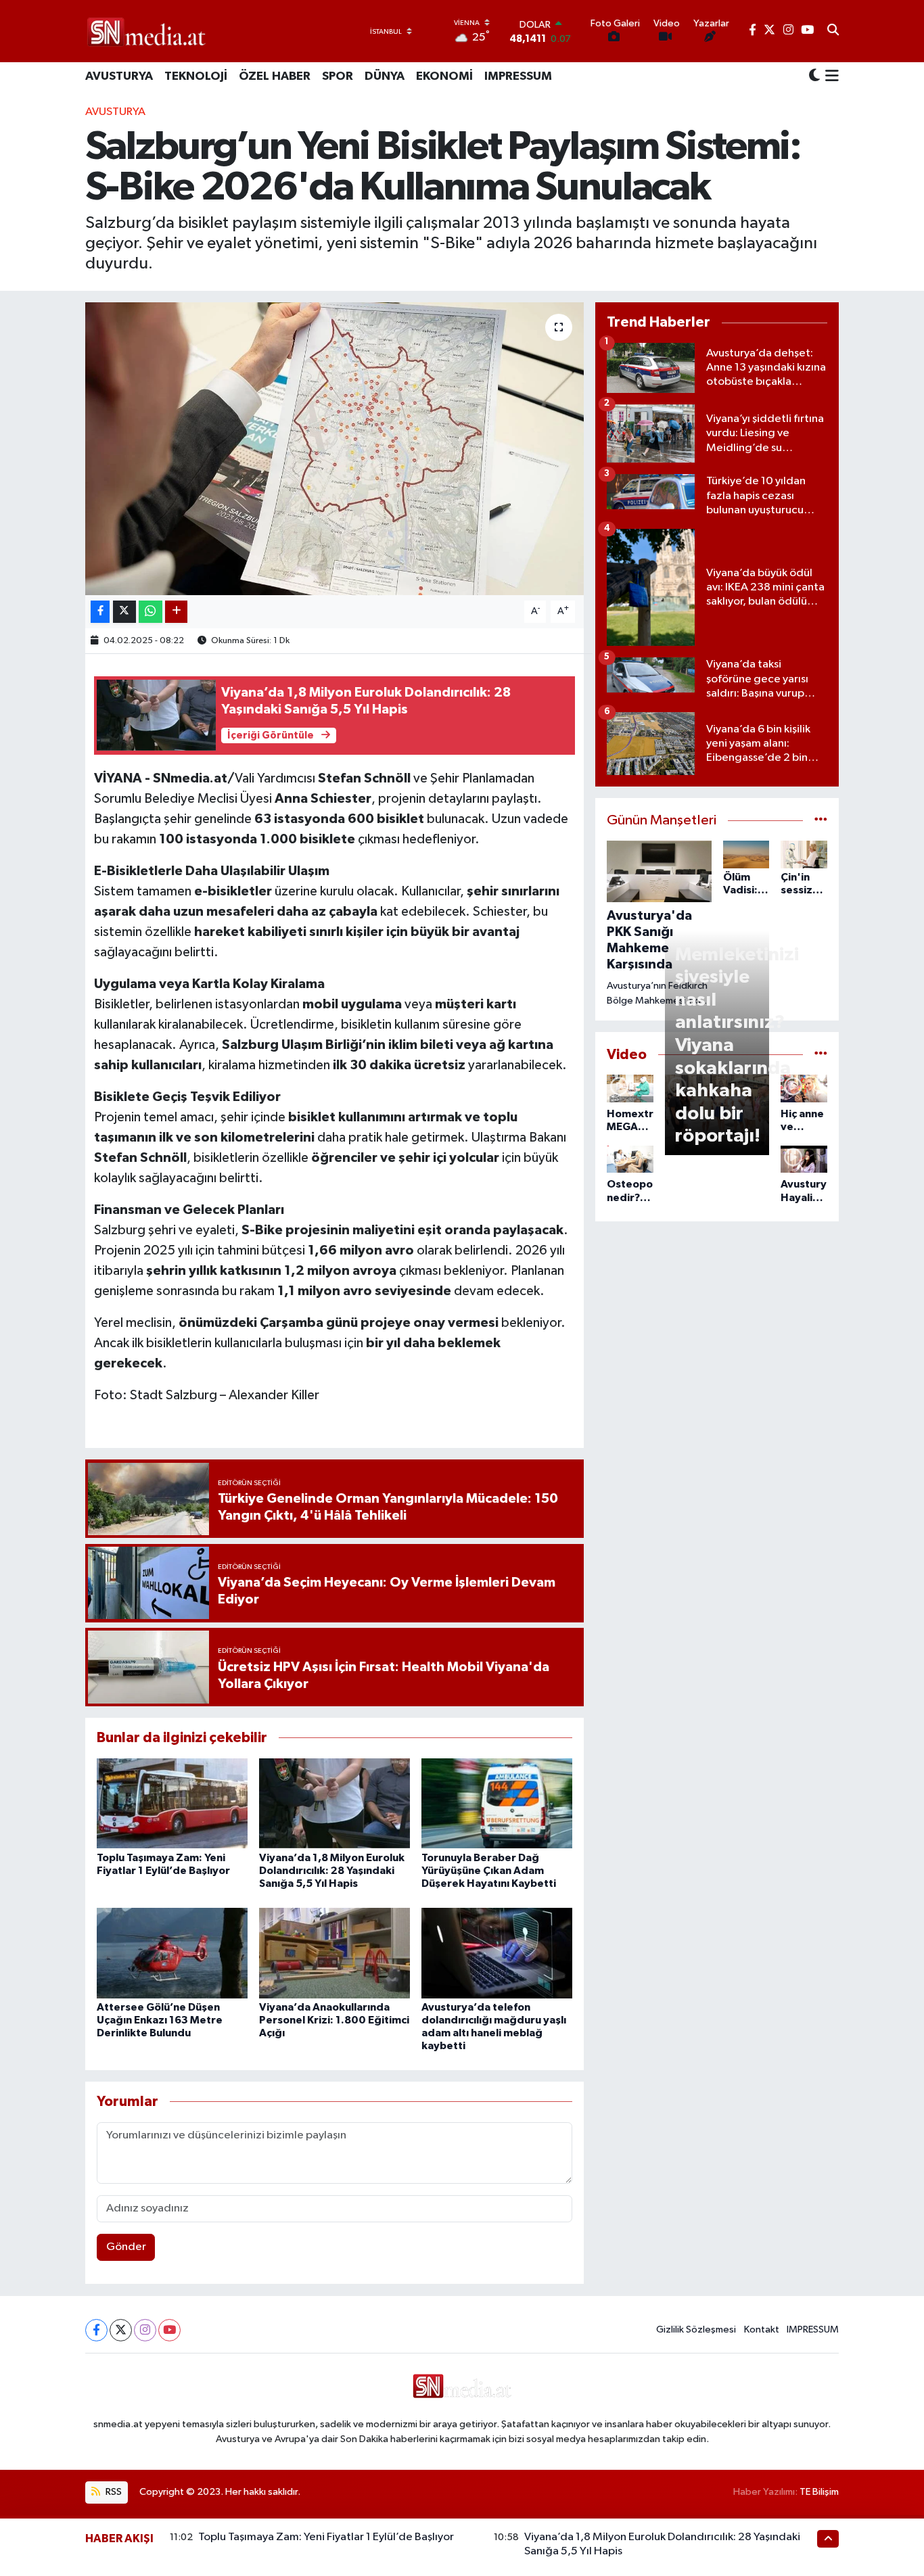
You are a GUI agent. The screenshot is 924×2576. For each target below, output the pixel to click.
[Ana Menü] (830, 77)
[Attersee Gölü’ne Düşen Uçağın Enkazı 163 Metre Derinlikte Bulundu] (172, 1953)
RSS (113, 2492)
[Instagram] (145, 2330)
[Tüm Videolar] (821, 1055)
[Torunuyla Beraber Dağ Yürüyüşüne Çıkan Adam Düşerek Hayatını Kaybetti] (497, 1803)
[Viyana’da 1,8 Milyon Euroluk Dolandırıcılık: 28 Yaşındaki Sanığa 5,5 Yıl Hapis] (334, 1803)
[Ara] (833, 31)
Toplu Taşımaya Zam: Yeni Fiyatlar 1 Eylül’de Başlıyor (326, 2537)
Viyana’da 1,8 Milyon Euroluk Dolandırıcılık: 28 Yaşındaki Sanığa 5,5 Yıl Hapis (332, 1871)
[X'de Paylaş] (124, 612)
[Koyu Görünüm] (814, 77)
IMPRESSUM (518, 76)
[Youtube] (169, 2330)
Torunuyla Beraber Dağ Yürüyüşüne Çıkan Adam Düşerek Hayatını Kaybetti (489, 1871)
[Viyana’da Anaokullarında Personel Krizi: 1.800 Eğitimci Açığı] (334, 1953)
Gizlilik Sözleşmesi (696, 2329)
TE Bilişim (819, 2492)
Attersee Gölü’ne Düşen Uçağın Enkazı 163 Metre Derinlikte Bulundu (160, 2020)
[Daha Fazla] (176, 612)
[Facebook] (96, 2330)
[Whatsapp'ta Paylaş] (151, 612)
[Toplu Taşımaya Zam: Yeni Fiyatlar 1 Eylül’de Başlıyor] (172, 1803)
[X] (121, 2330)
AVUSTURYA (119, 76)
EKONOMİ (444, 76)
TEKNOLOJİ (196, 76)
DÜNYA (385, 76)
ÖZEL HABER (275, 76)
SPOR (338, 76)
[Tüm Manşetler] (821, 821)
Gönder (126, 2247)
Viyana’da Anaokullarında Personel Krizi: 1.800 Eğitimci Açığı (334, 2020)
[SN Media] (146, 31)
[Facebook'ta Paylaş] (100, 612)
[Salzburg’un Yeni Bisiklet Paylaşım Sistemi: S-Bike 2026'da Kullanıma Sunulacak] (334, 448)
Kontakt (762, 2329)
